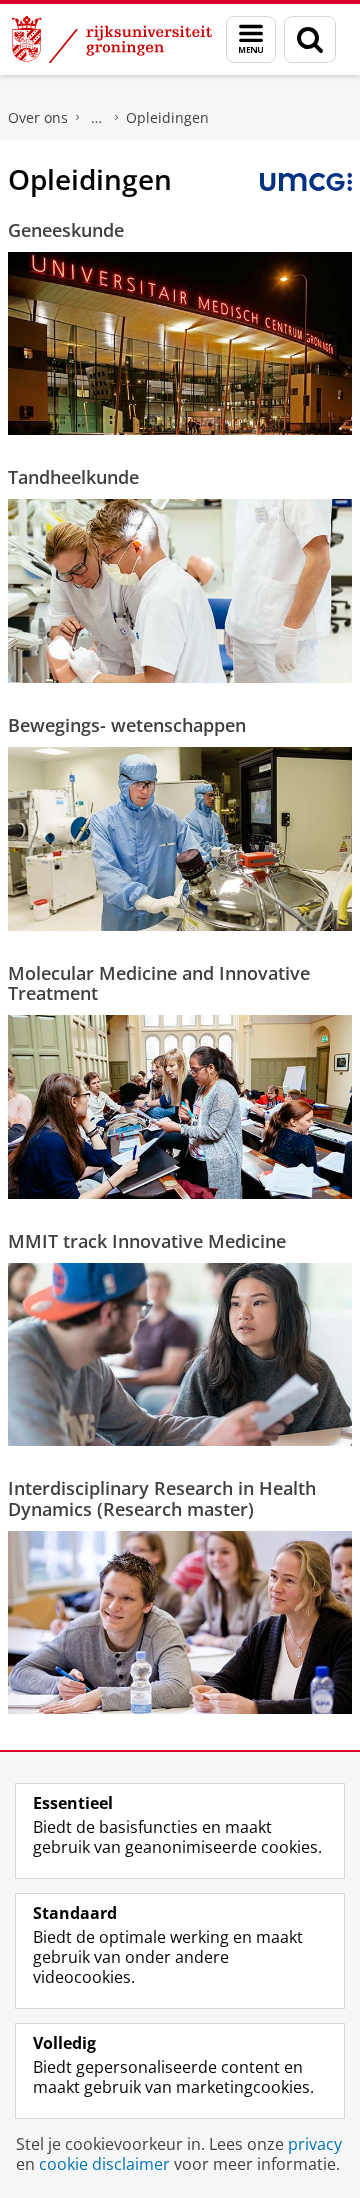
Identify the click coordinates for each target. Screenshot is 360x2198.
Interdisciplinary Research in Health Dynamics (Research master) (162, 1498)
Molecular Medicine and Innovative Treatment (159, 983)
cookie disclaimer (104, 2164)
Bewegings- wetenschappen (127, 725)
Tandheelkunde (73, 477)
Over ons (38, 117)
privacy (315, 2144)
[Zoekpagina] (310, 39)
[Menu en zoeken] (251, 39)
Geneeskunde (66, 230)
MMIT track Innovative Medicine (147, 1241)
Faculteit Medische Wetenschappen (97, 118)
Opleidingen (167, 117)
